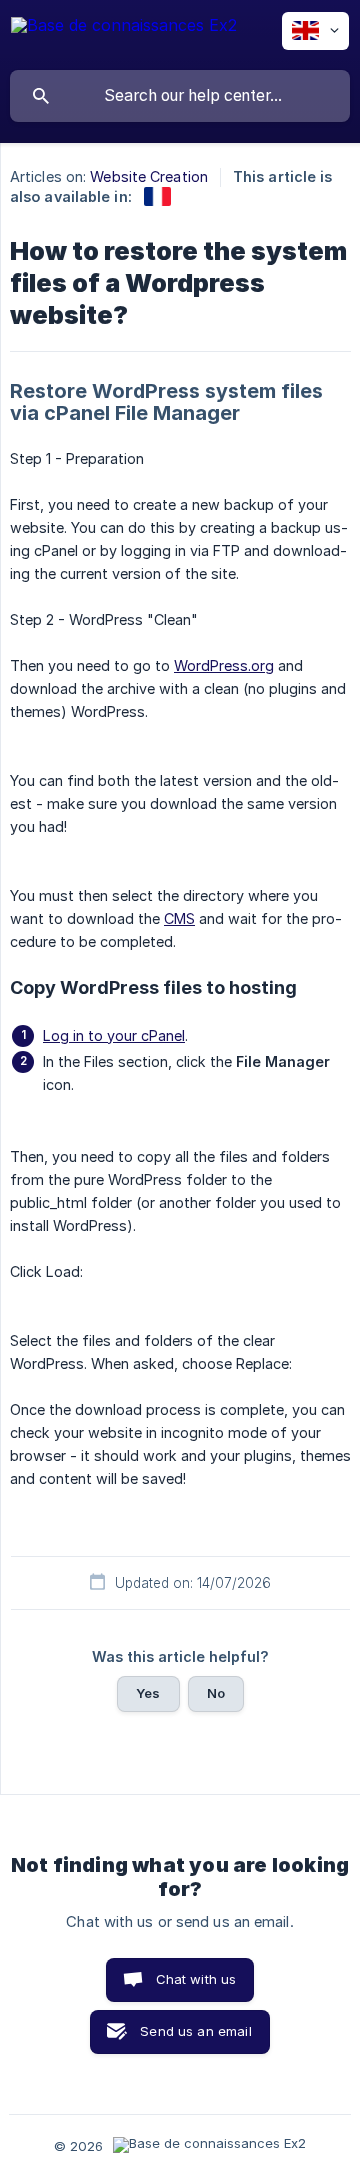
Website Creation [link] (149, 176)
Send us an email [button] (195, 2031)
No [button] (216, 1693)
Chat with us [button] (196, 1979)
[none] (124, 34)
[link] (157, 196)
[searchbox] (180, 96)
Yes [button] (148, 1693)
